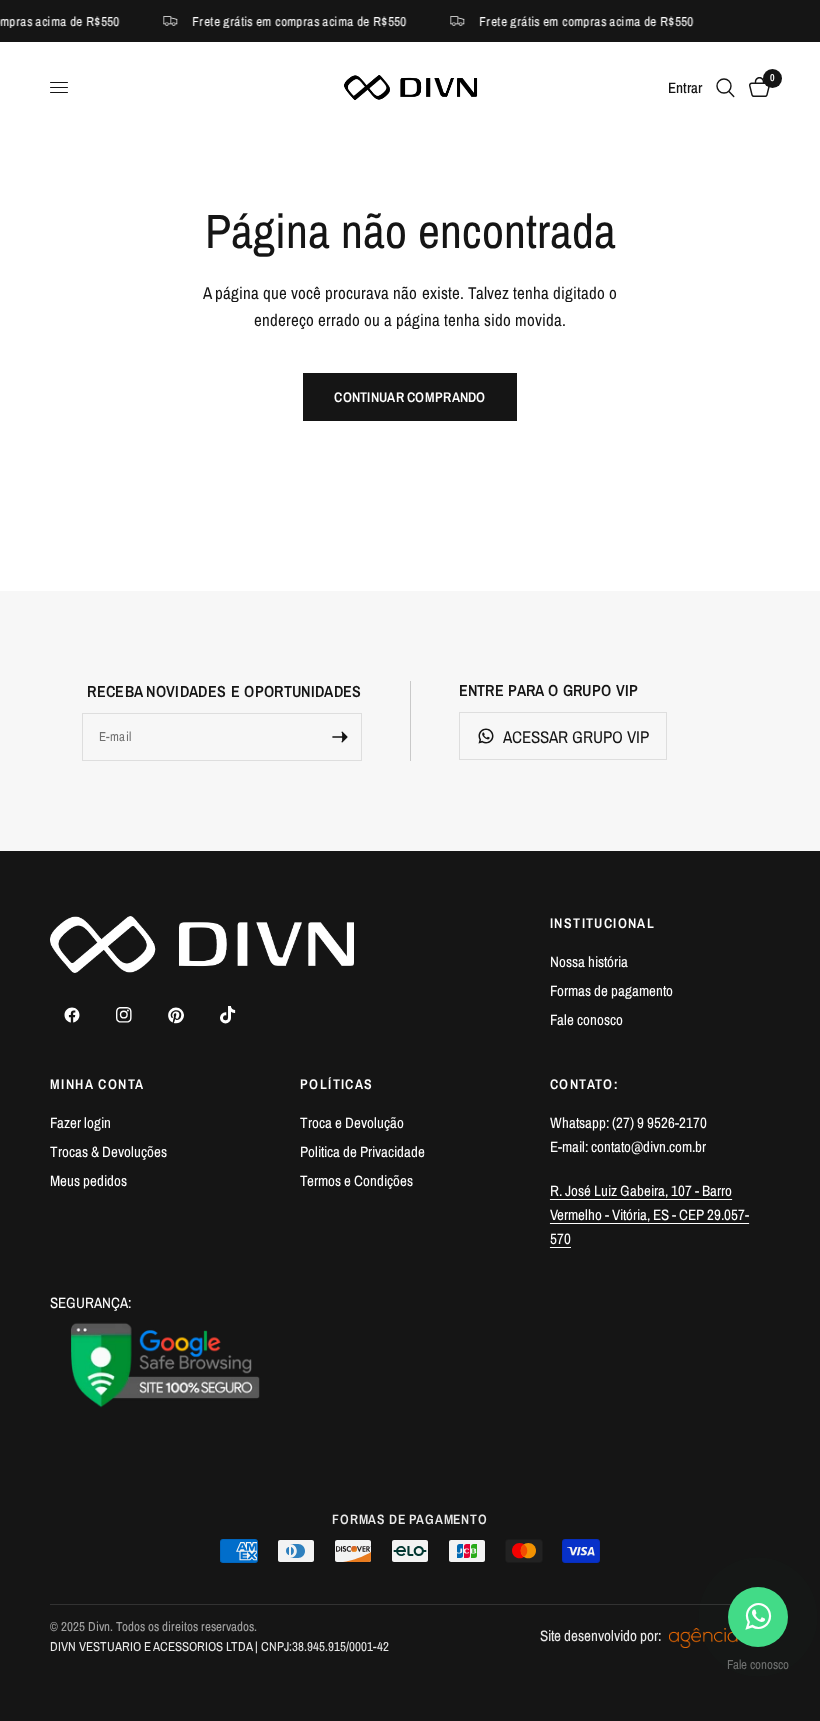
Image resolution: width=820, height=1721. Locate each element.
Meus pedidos (88, 1180)
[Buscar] (725, 87)
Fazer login (80, 1122)
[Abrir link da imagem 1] (166, 1365)
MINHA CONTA (97, 1084)
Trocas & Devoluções (108, 1151)
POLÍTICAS (337, 1084)
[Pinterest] (176, 1015)
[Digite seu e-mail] (340, 737)
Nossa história (589, 961)
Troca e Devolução (352, 1122)
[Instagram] (124, 1015)
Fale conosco (586, 1019)
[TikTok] (228, 1015)
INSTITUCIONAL (602, 923)
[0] (756, 87)
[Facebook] (72, 1015)
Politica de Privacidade (362, 1151)
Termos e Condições (356, 1180)
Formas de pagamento (611, 990)
